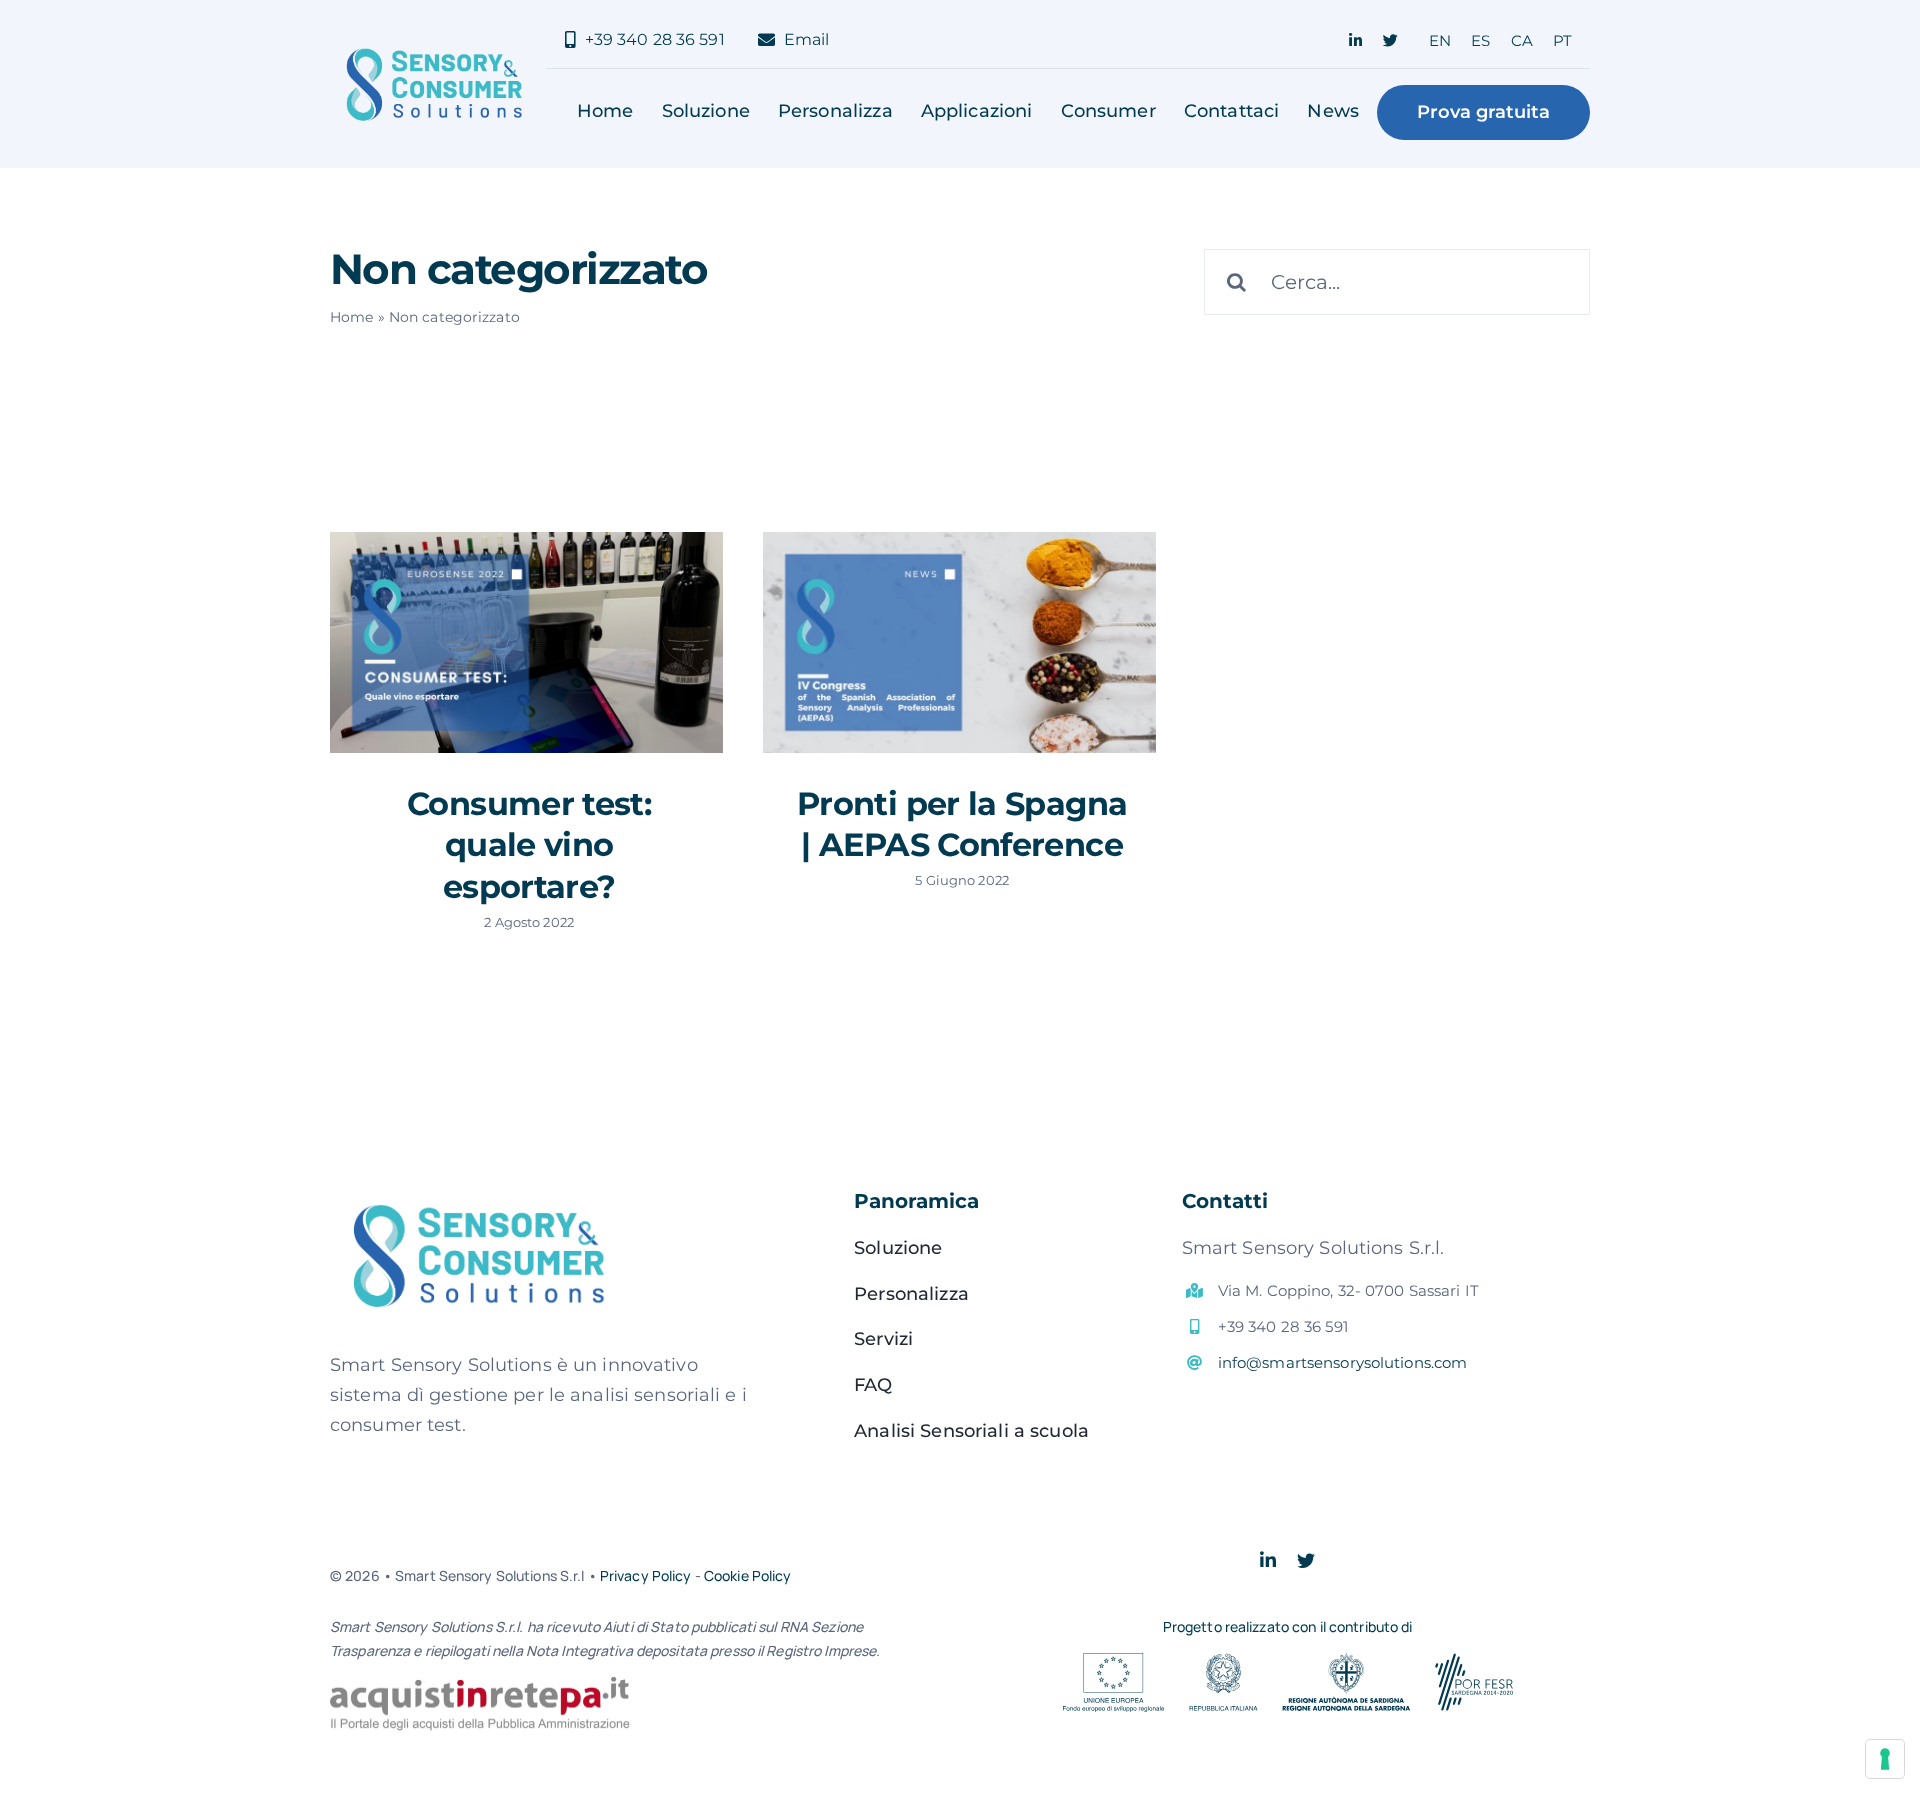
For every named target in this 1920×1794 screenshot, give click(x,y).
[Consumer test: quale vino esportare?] (526, 642)
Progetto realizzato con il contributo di (1288, 1626)
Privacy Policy (646, 1575)
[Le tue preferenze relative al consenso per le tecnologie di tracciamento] (1885, 1759)
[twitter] (1390, 40)
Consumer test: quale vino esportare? (529, 845)
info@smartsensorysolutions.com (1343, 1362)
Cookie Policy (748, 1575)
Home (351, 317)
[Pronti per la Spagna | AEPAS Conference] (959, 642)
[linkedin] (1355, 40)
